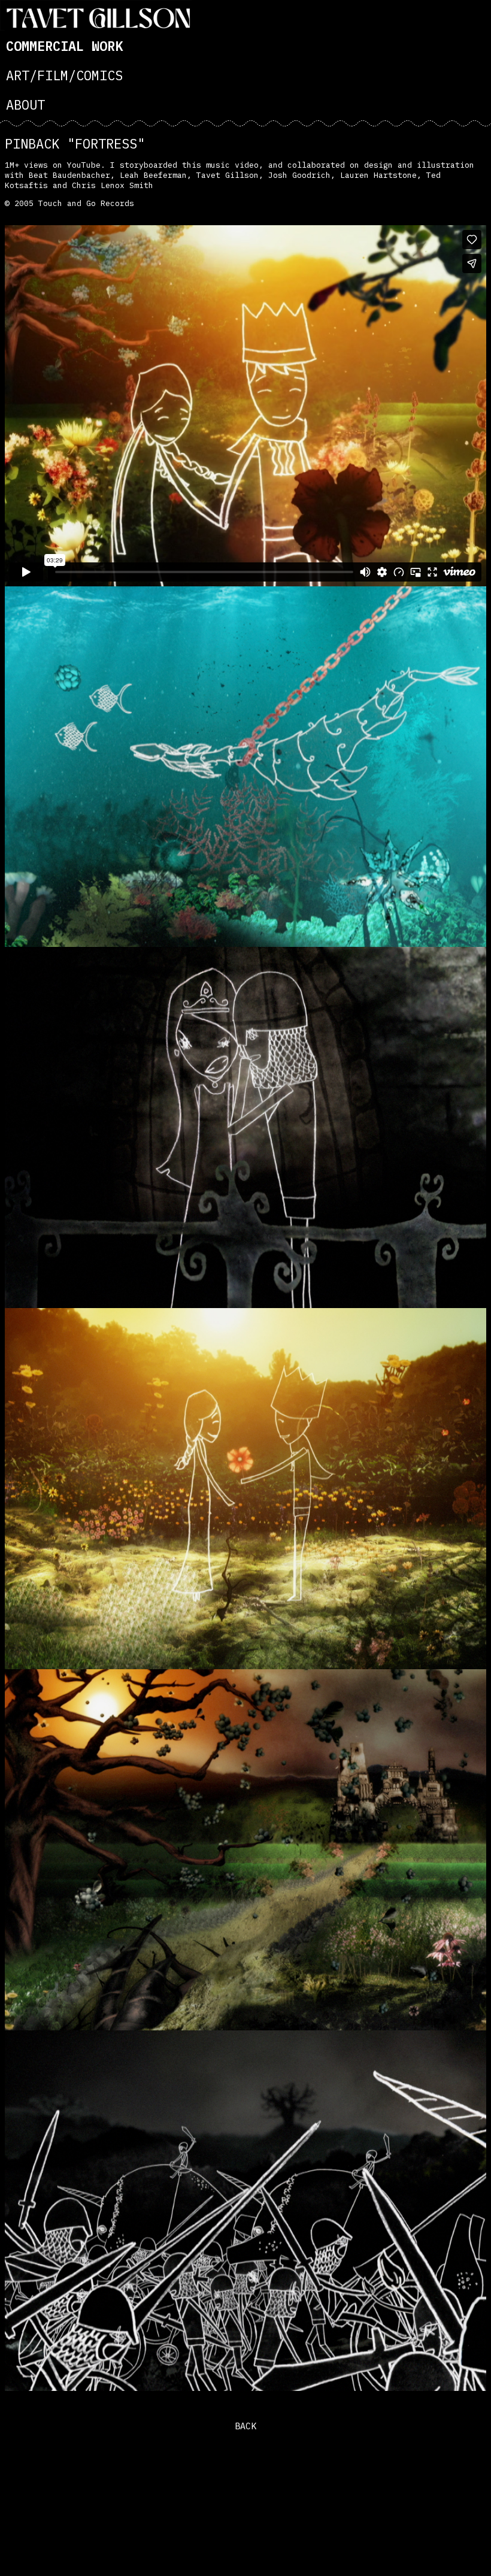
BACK (245, 2426)
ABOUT (25, 105)
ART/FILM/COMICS (64, 75)
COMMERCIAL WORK (64, 46)
